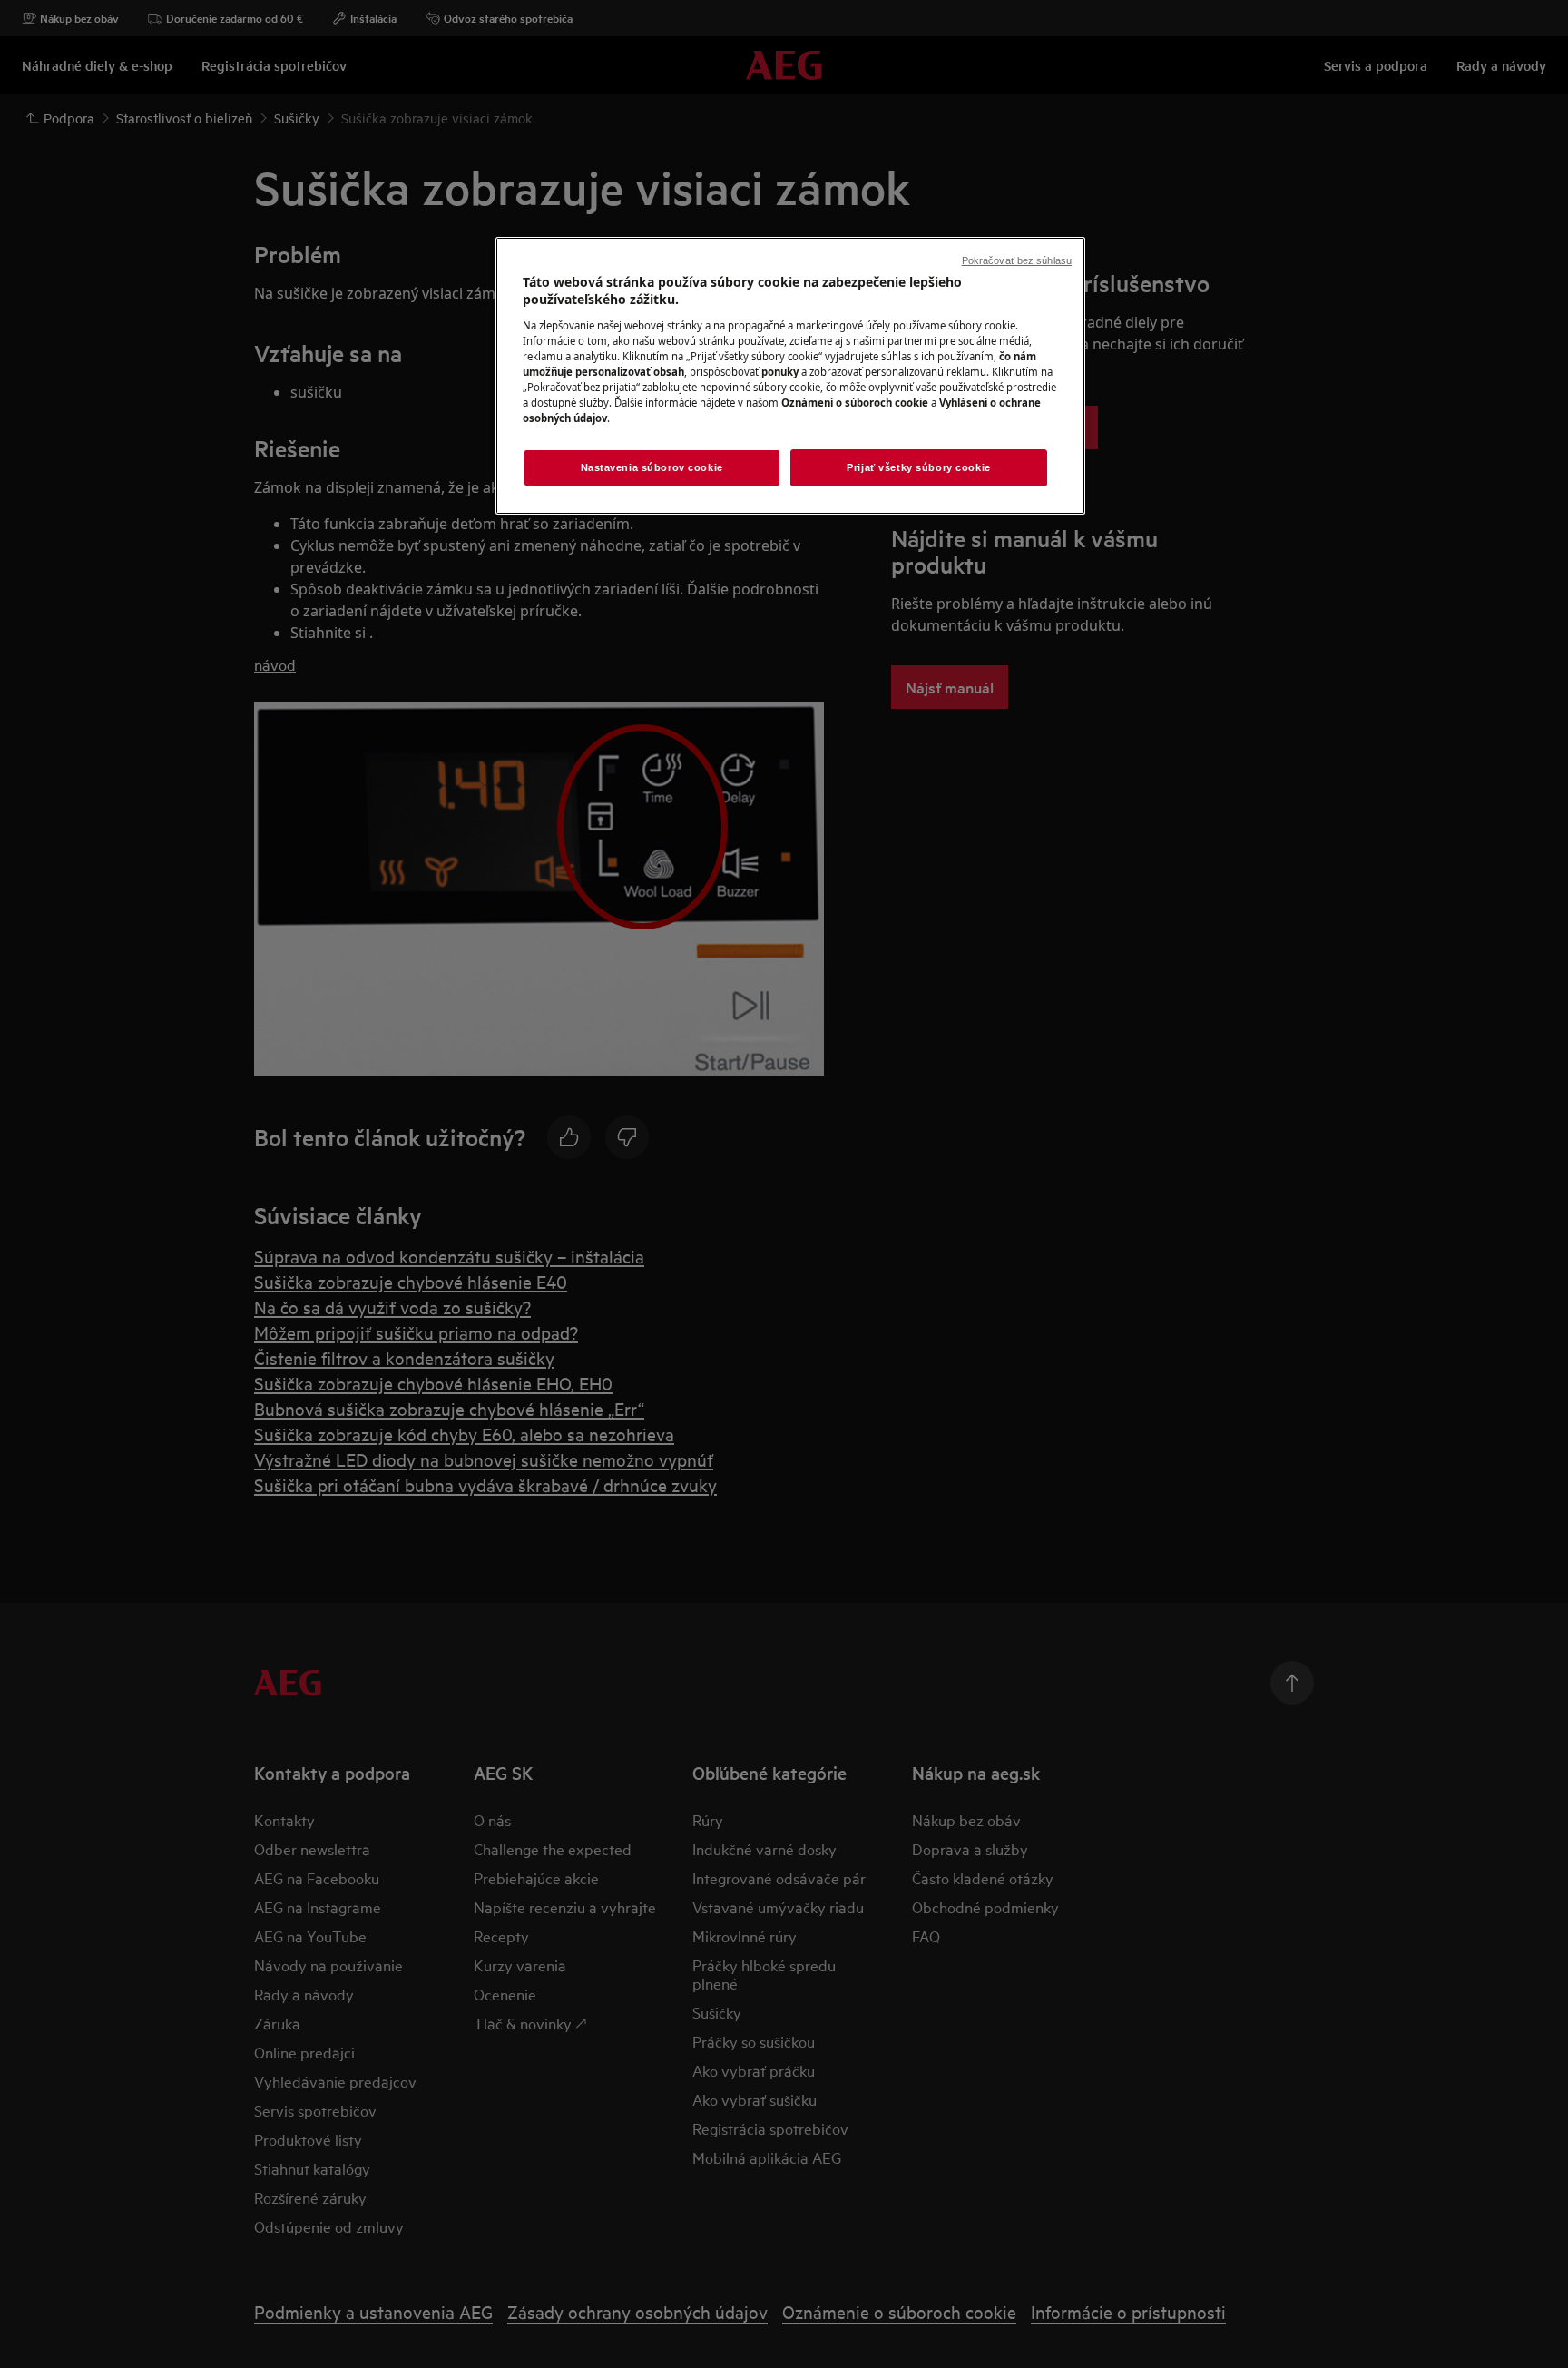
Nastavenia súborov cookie (652, 467)
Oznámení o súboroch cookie (855, 403)
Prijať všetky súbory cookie (918, 467)
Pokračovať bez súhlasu (1017, 260)
